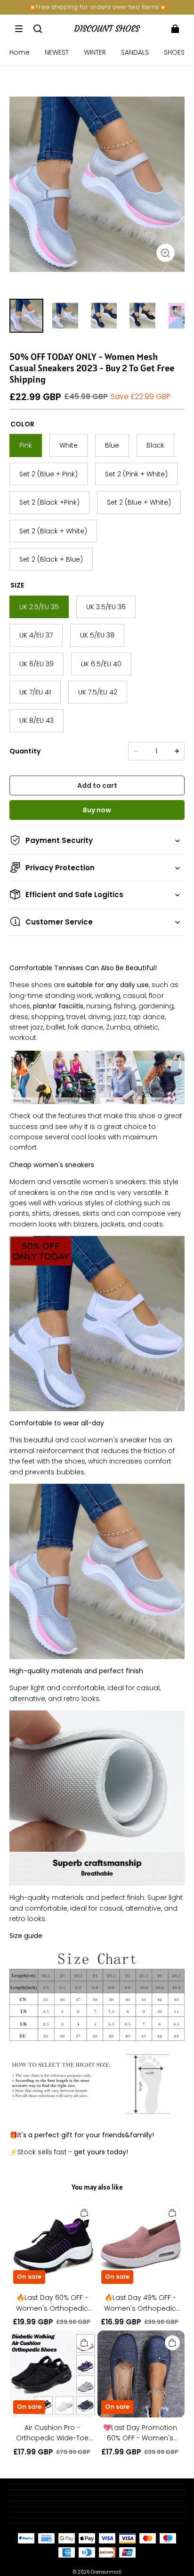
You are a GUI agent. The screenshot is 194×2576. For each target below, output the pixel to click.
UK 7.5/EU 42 (98, 692)
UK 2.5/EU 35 (39, 607)
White (69, 445)
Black (155, 445)
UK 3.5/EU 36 (106, 607)
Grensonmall (106, 2572)
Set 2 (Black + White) (53, 531)
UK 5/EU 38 (97, 635)
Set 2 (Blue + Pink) (48, 474)
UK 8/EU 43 (36, 720)
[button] (19, 29)
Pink (26, 445)
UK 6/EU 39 (36, 664)
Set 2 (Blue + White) (139, 502)
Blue (112, 445)
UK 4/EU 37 (36, 635)
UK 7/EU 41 (35, 692)
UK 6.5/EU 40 (101, 664)
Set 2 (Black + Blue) (51, 559)
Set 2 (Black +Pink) (49, 502)
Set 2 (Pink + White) (136, 474)
